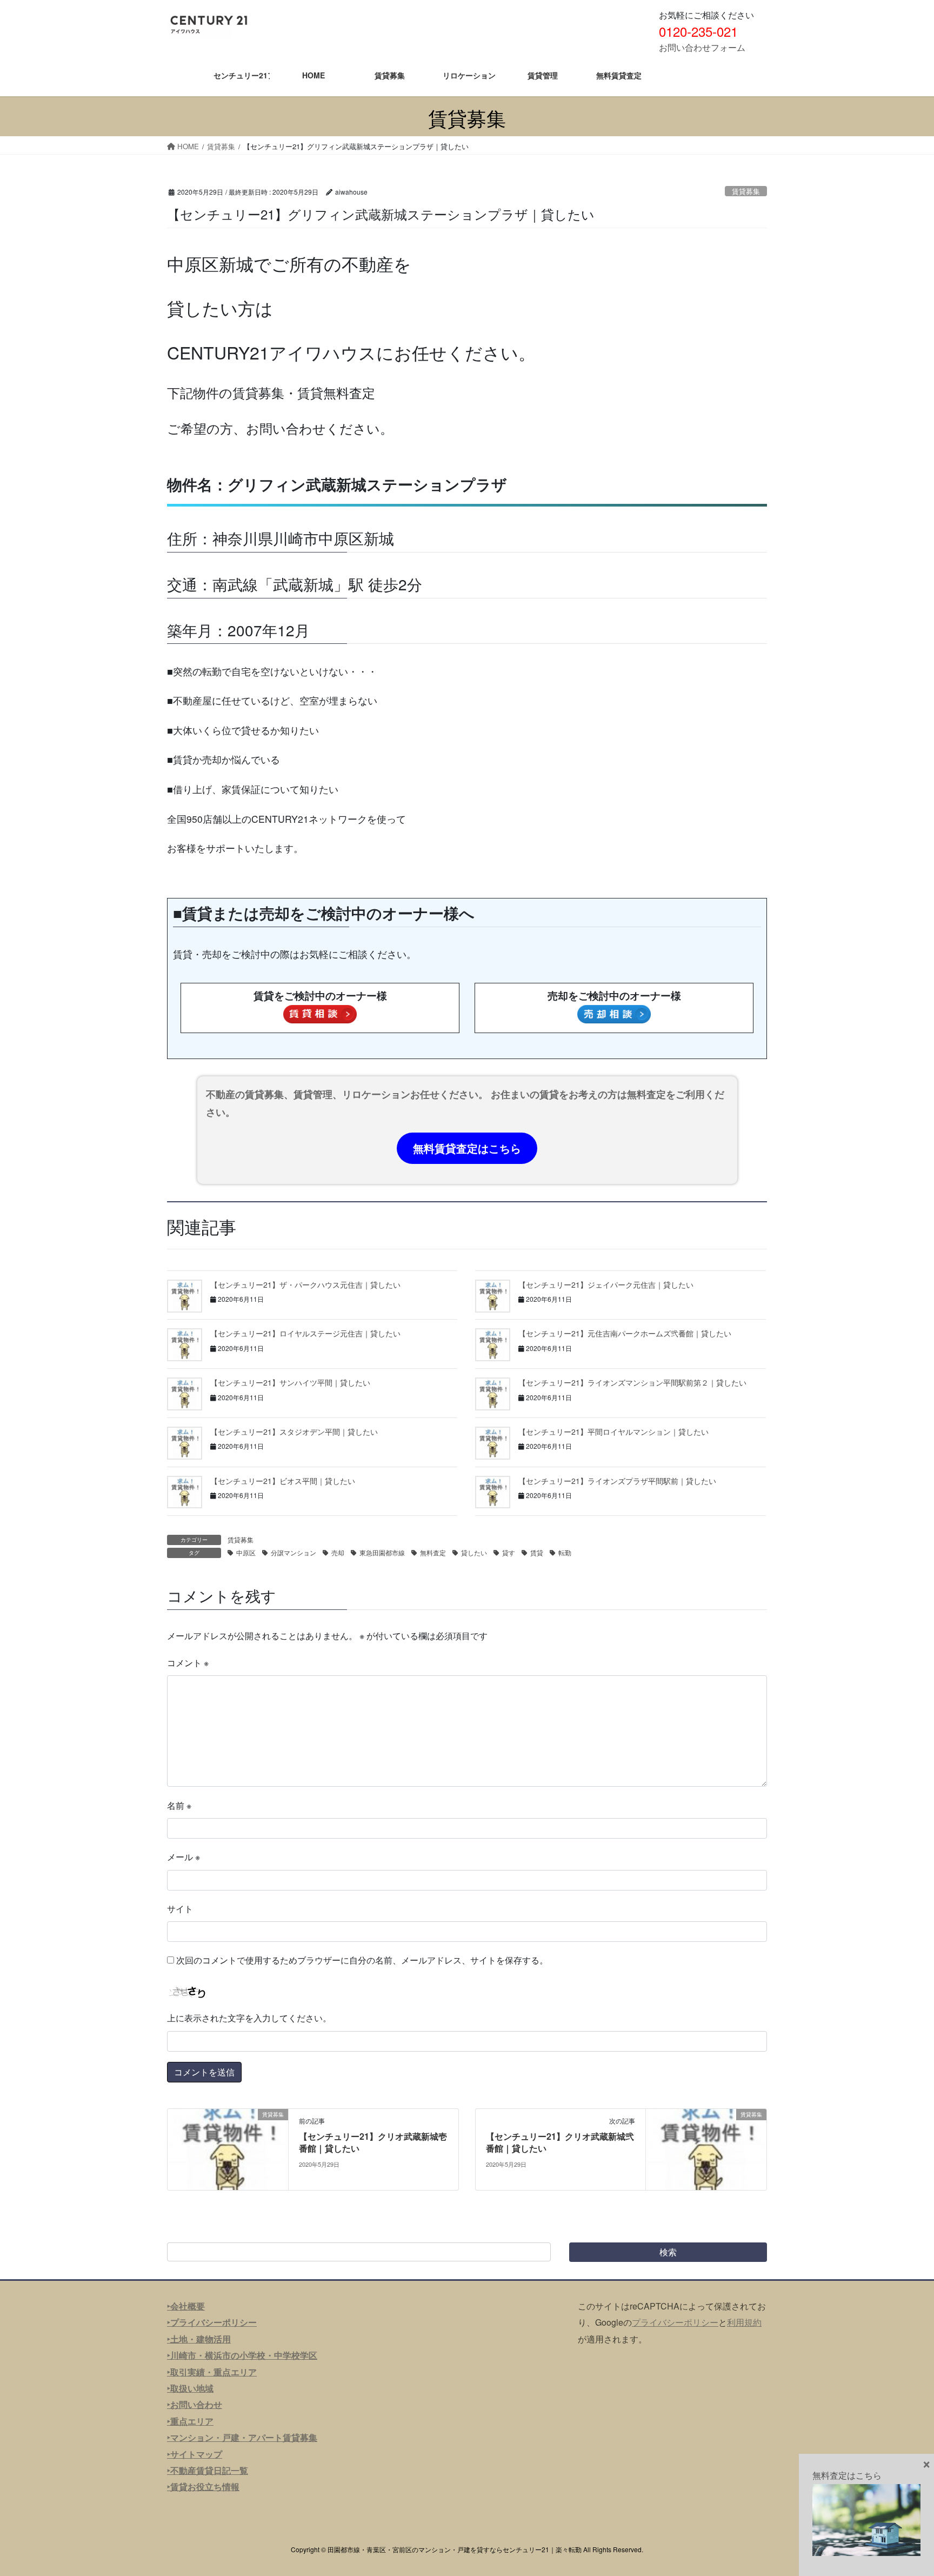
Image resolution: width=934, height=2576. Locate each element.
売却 (338, 1552)
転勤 (565, 1552)
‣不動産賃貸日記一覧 (208, 2470)
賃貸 (537, 1552)
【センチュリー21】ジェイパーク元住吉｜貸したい (606, 1284)
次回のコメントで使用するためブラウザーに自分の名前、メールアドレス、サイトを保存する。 (362, 1960)
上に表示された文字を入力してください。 (249, 2018)
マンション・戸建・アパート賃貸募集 (244, 2437)
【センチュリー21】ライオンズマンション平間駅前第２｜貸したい (632, 1382)
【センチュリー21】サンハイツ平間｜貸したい (290, 1382)
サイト (180, 1909)
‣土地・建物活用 (199, 2339)
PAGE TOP (902, 2488)
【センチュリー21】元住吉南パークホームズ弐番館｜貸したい (625, 1333)
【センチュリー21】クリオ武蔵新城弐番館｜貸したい (560, 2142)
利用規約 (744, 2322)
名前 (179, 1805)
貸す (509, 1552)
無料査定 (433, 1552)
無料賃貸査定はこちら (467, 1148)
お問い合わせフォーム (702, 47)
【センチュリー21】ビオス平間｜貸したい (283, 1481)
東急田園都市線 (382, 1552)
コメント (188, 1663)
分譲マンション (293, 1552)
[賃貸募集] (228, 2148)
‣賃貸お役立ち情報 (203, 2487)
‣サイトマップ (195, 2454)
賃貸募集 (746, 191)
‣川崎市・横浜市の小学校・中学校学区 (242, 2355)
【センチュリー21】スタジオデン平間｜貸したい (294, 1432)
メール (184, 1857)
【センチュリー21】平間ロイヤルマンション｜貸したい (613, 1432)
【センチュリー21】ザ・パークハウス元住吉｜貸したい (305, 1284)
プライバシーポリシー (675, 2322)
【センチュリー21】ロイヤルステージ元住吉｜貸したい (305, 1333)
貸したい (474, 1552)
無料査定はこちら (847, 2475)
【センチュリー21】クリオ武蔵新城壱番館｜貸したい (373, 2142)
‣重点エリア (190, 2421)
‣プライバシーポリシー (212, 2322)
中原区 (246, 1552)
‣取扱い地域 (190, 2388)
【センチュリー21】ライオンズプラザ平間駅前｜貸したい (617, 1481)
